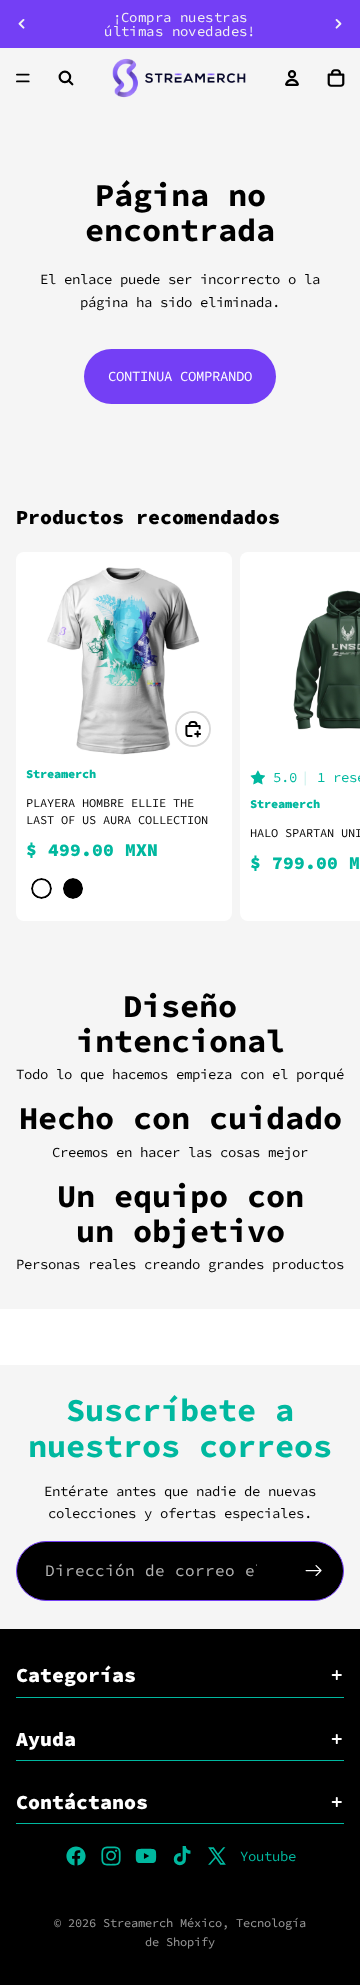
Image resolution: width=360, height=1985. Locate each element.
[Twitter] (217, 1856)
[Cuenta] (292, 78)
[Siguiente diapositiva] (338, 24)
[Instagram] (111, 1856)
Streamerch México (162, 1922)
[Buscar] (66, 78)
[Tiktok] (182, 1856)
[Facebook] (76, 1856)
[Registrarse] (314, 1571)
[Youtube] (146, 1856)
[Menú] (23, 78)
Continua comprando (180, 376)
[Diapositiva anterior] (22, 24)
